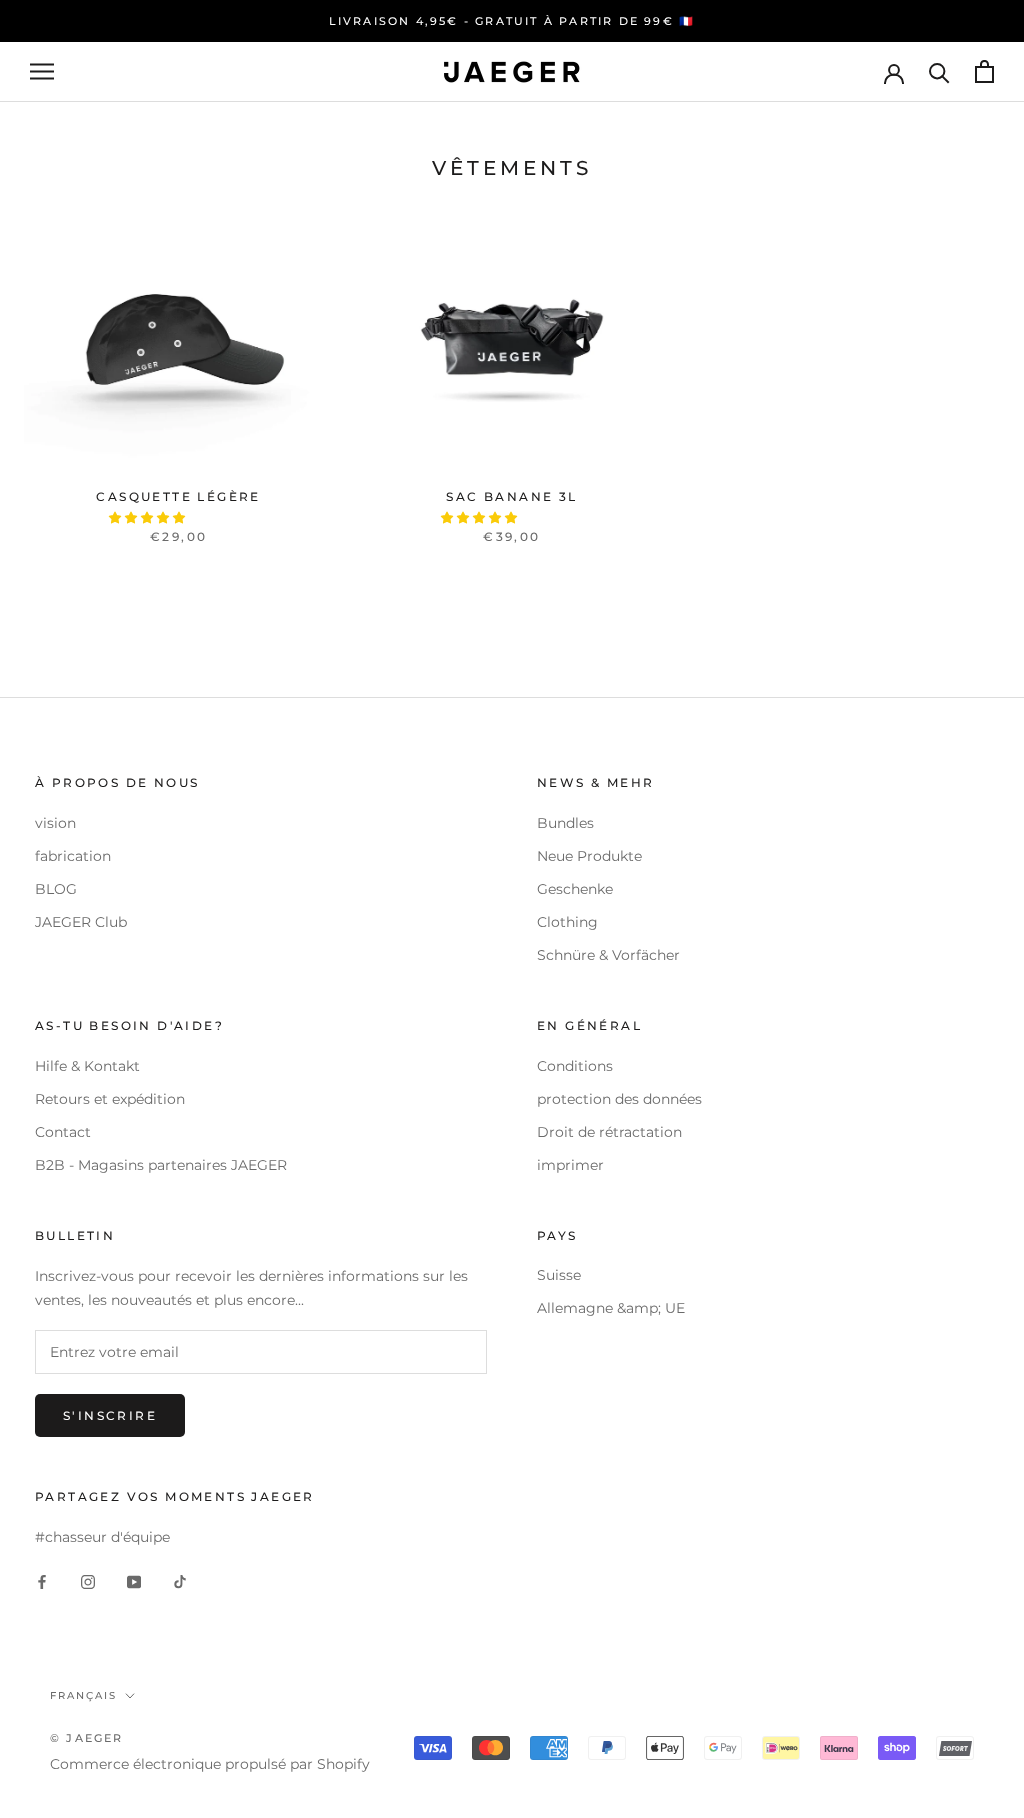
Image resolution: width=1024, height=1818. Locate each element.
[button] (148, 517)
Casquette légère (178, 496)
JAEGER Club (81, 922)
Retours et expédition (110, 1099)
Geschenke (575, 889)
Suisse (559, 1275)
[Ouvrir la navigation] (42, 71)
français (83, 1695)
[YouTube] (134, 1580)
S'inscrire (110, 1415)
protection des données (619, 1099)
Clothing (567, 922)
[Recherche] (939, 71)
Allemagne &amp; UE (611, 1308)
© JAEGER (87, 1738)
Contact (63, 1132)
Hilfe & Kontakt (87, 1066)
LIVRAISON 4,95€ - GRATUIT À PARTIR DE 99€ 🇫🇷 (512, 21)
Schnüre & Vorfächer (608, 955)
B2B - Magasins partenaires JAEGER (161, 1165)
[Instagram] (88, 1580)
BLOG (56, 889)
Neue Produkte (589, 856)
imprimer (570, 1165)
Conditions (575, 1066)
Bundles (565, 823)
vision (55, 823)
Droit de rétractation (609, 1132)
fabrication (73, 856)
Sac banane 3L (511, 496)
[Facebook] (42, 1580)
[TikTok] (180, 1580)
